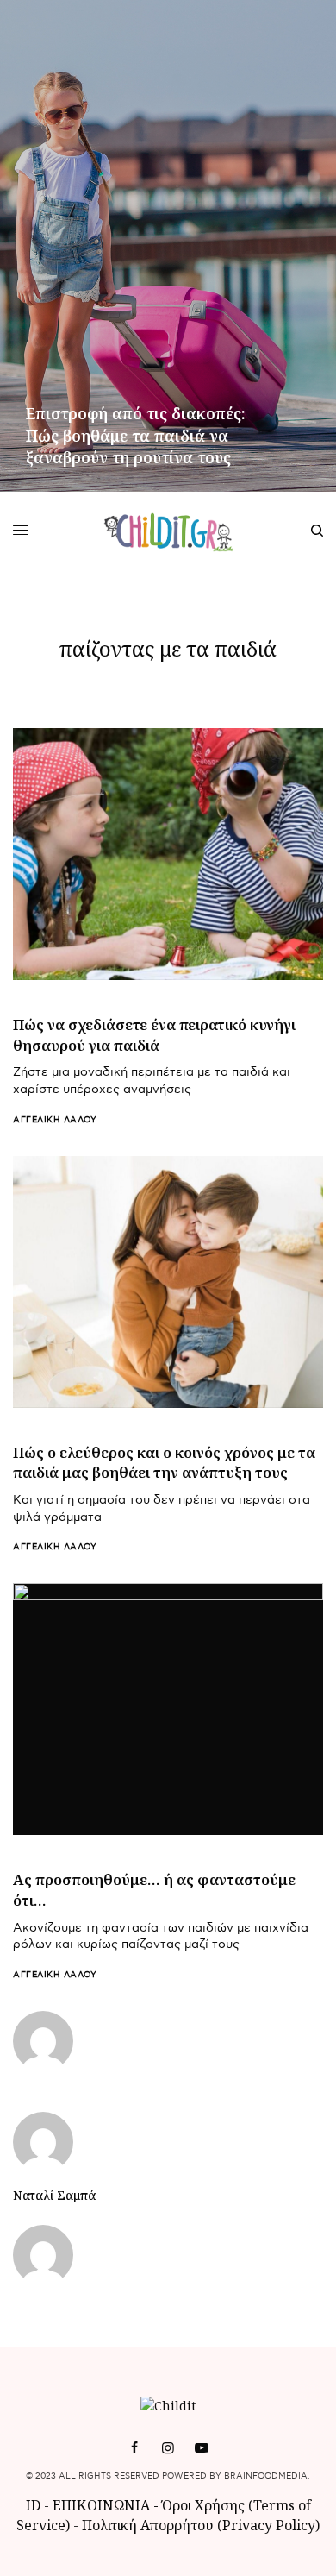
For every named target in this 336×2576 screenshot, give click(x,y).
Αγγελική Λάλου (55, 1120)
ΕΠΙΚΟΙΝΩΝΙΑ (103, 2505)
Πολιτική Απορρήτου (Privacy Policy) (201, 2525)
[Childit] (168, 531)
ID (33, 2505)
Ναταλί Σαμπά (54, 2196)
